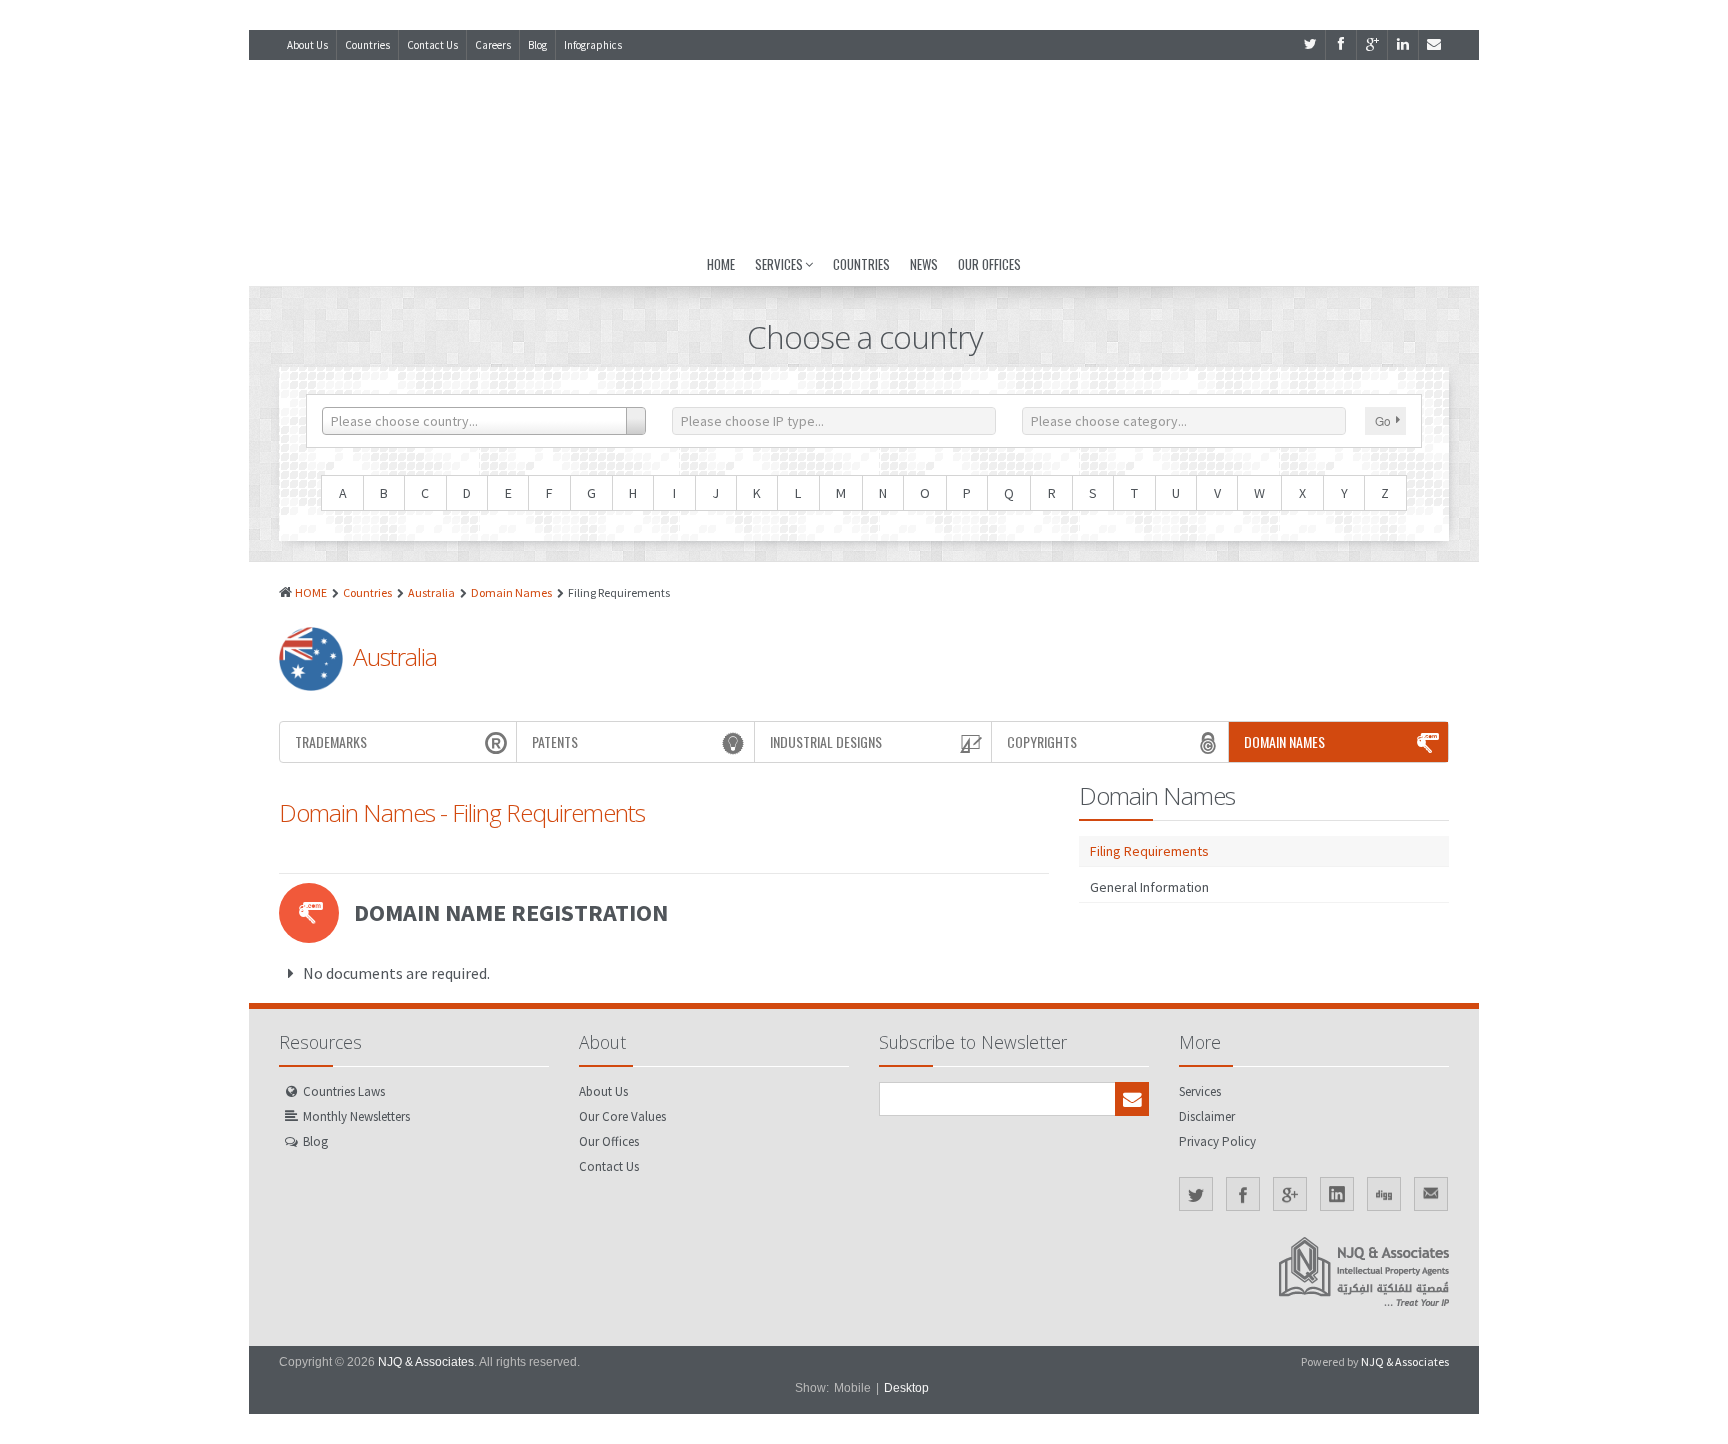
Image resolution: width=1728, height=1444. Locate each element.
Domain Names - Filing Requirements (462, 812)
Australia (431, 592)
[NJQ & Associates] (864, 151)
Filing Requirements (1149, 851)
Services (779, 264)
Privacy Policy (1217, 1141)
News (924, 264)
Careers (493, 45)
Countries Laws (344, 1091)
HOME (311, 592)
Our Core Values (622, 1116)
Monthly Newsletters (356, 1116)
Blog (537, 45)
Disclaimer (1207, 1116)
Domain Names (511, 592)
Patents (555, 741)
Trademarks (331, 741)
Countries (367, 45)
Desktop (906, 1388)
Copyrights (1042, 741)
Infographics (593, 45)
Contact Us (432, 45)
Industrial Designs (826, 741)
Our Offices (989, 264)
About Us (307, 45)
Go (1383, 420)
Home (721, 264)
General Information (1149, 887)
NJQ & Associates (426, 1362)
